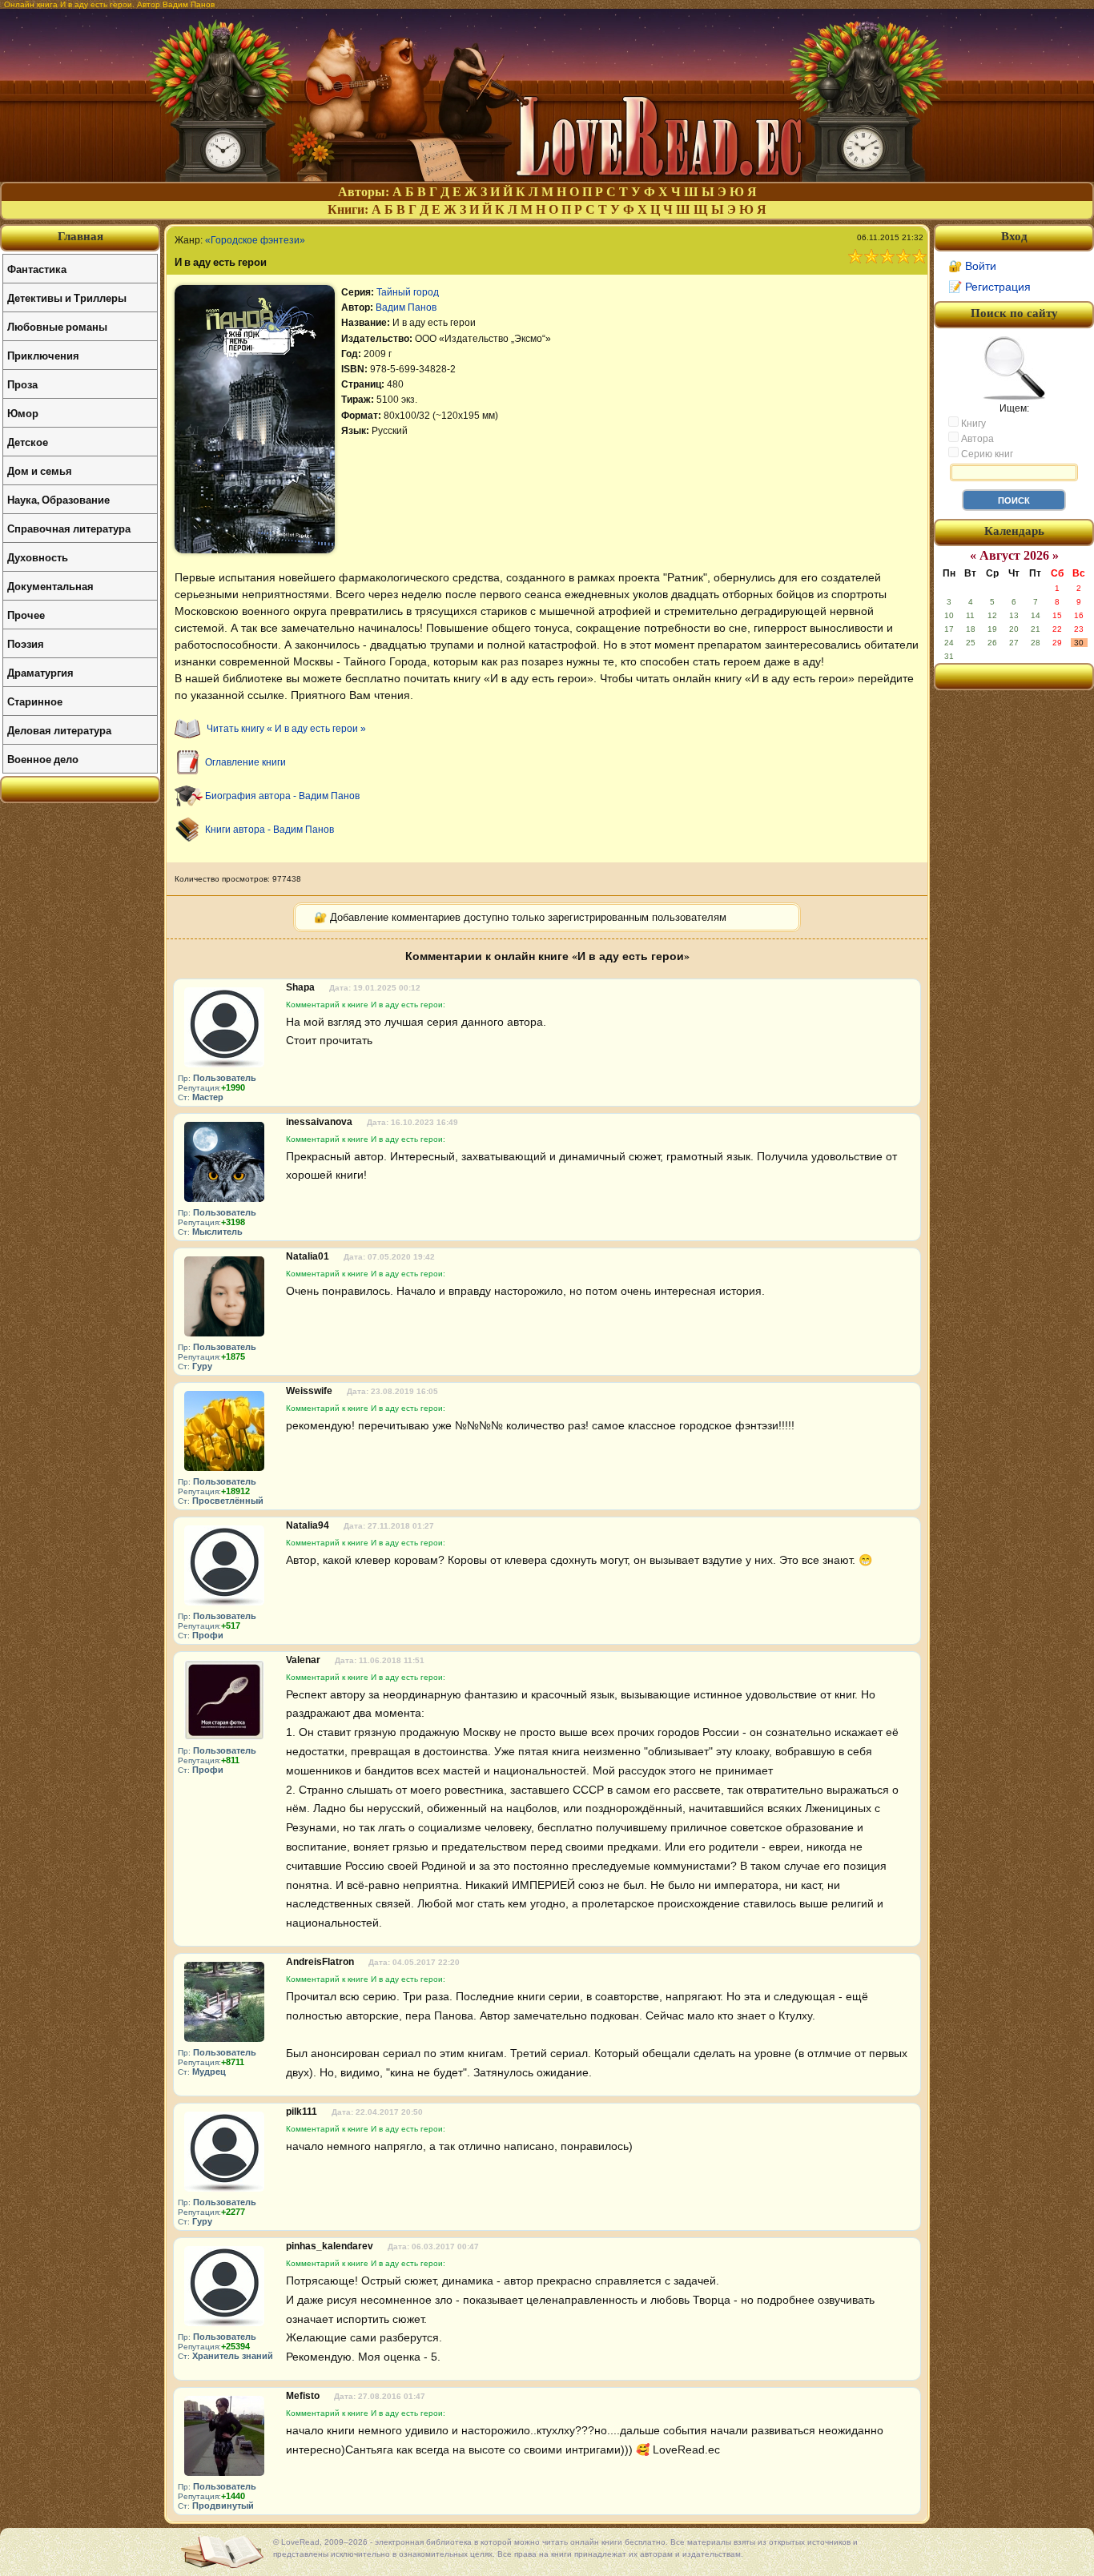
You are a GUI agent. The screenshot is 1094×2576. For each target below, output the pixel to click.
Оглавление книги (245, 762)
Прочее (26, 615)
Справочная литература (69, 528)
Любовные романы (57, 326)
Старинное (35, 701)
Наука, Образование (58, 499)
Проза (22, 384)
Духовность (38, 557)
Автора (976, 439)
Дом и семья (40, 470)
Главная (80, 236)
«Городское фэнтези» (255, 240)
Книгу (972, 424)
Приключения (43, 355)
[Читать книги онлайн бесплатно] (547, 177)
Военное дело (43, 759)
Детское (28, 442)
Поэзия (26, 643)
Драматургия (40, 672)
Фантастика (37, 269)
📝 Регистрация (989, 287)
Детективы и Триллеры (67, 297)
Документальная (50, 586)
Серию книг (986, 454)
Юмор (23, 413)
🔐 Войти (972, 266)
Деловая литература (59, 730)
